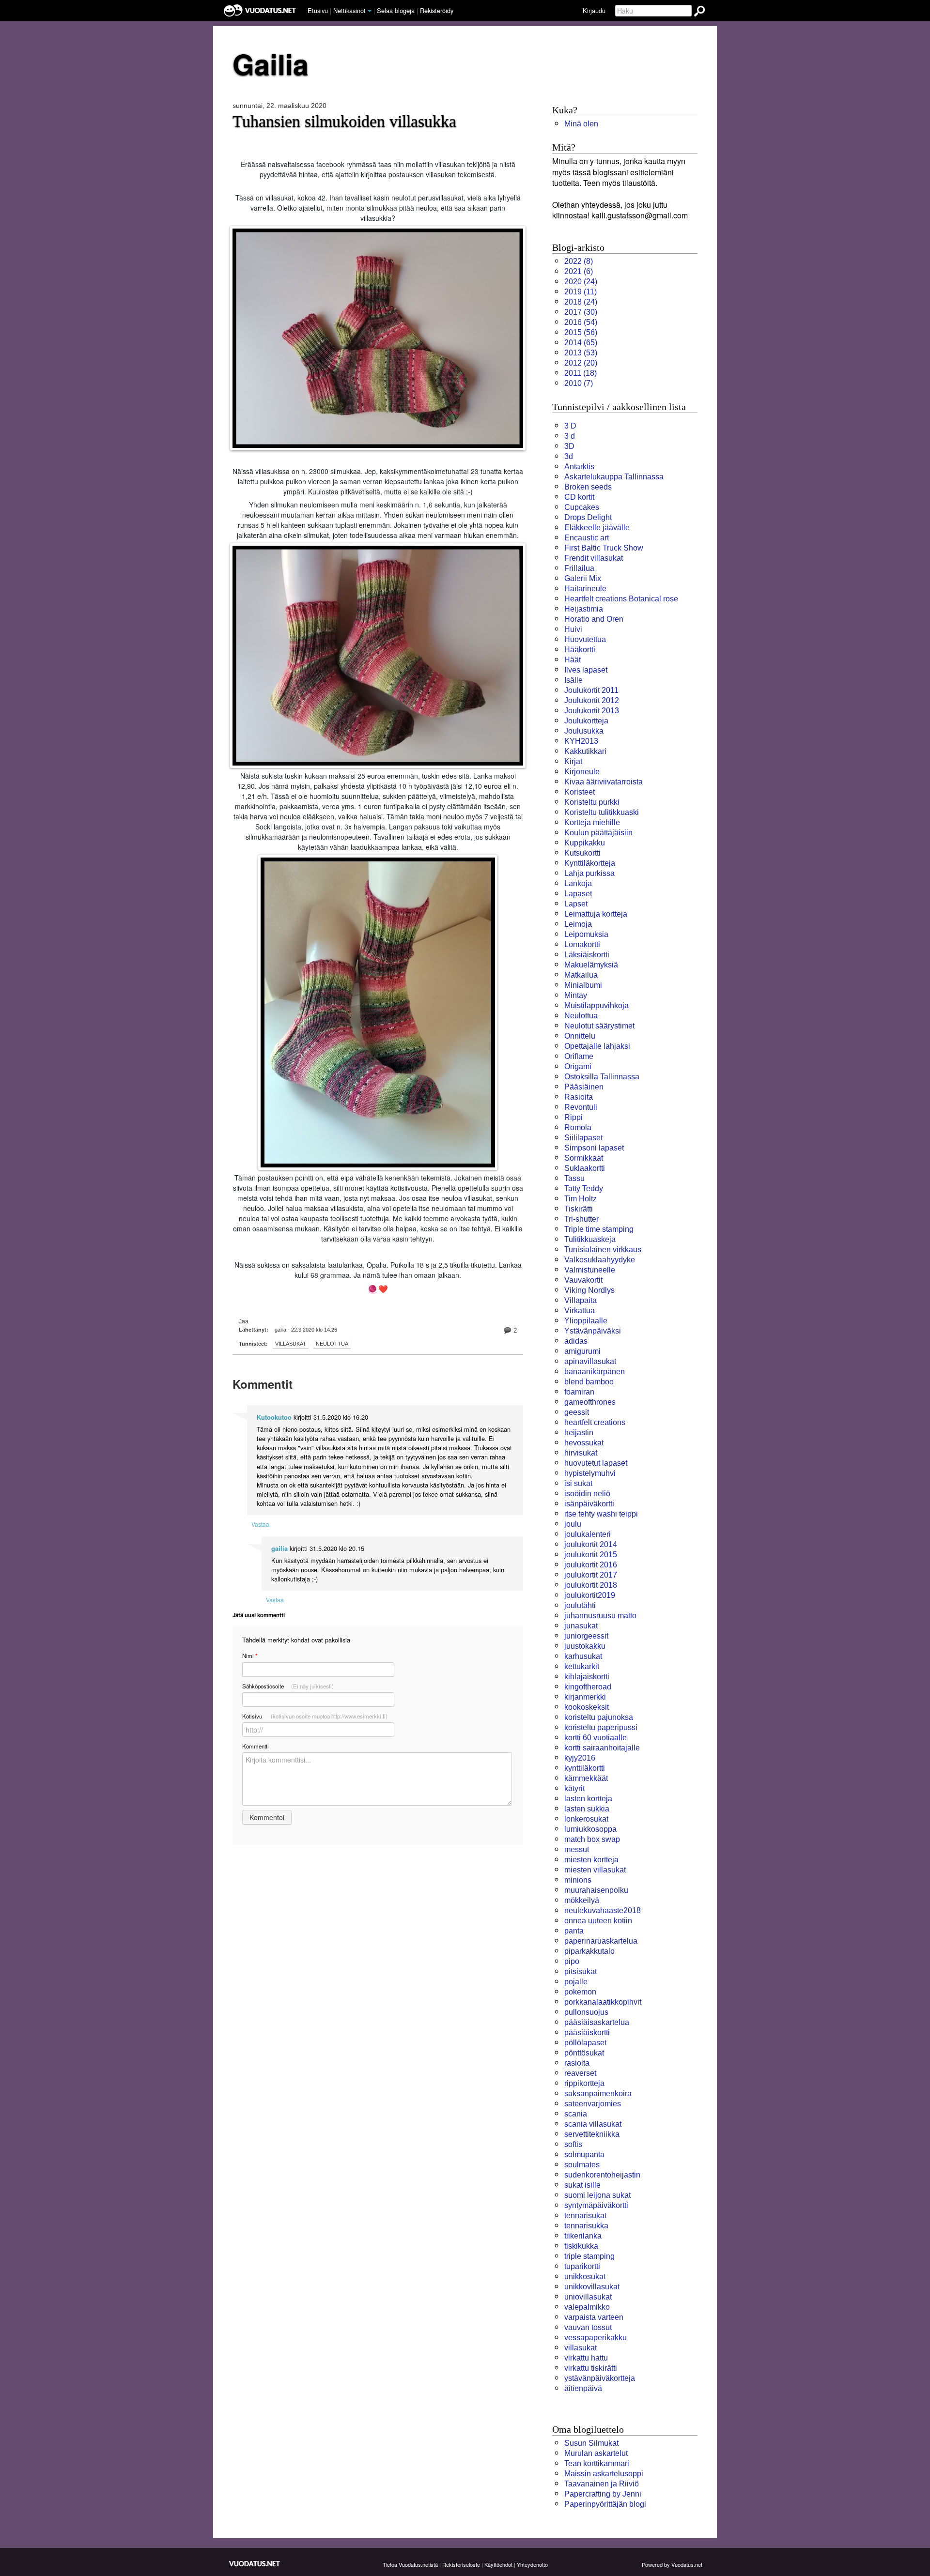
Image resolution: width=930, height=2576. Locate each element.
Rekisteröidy (437, 10)
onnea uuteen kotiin (598, 1921)
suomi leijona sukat (597, 2195)
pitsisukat (581, 1971)
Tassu (574, 1178)
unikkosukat (585, 2277)
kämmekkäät (586, 1778)
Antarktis (579, 467)
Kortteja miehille (592, 822)
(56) (581, 332)
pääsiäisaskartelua (597, 2022)
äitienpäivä (583, 2388)
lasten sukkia (587, 1809)
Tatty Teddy (584, 1188)
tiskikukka (581, 2246)
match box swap (592, 1839)
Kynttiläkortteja (590, 863)
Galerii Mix (583, 578)
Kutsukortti (582, 853)
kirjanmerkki (585, 1697)
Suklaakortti (585, 1168)
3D (569, 446)
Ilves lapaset (586, 670)
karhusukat (583, 1656)
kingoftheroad (588, 1687)
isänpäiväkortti (589, 1504)
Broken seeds (588, 487)
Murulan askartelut (596, 2453)
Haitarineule (585, 589)
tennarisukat (585, 2216)
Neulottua (332, 1344)
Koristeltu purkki (592, 802)
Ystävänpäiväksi (593, 1331)
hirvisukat (581, 1453)
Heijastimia (584, 609)
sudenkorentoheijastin (602, 2175)
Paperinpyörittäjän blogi (605, 2504)
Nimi (250, 1656)
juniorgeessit (586, 1636)
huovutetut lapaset (596, 1463)
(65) (581, 343)
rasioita (577, 2063)
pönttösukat (584, 2053)
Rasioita (579, 1097)
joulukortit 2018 (591, 1585)
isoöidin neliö (587, 1494)
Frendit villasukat (594, 558)
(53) (581, 353)
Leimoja (578, 924)
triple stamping (589, 2256)
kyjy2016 (580, 1758)
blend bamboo (589, 1382)
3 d (570, 436)
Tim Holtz (581, 1199)
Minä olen (581, 124)
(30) (581, 312)
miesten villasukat (595, 1870)
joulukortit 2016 (591, 1565)
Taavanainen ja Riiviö (602, 2484)
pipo (572, 1961)
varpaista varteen (594, 2317)
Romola (578, 1127)
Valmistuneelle (590, 1270)
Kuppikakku (585, 843)
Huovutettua (585, 639)
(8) (579, 261)
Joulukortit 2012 (592, 700)
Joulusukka (584, 731)
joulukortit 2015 (591, 1555)
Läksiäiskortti (587, 955)
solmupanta (584, 2154)
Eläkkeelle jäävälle (597, 528)
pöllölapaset (585, 2043)
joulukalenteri (588, 1534)
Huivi (573, 629)
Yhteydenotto (532, 2564)
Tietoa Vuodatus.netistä (410, 2564)
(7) (579, 383)
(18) (581, 373)
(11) (581, 292)
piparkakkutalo (589, 1951)
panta (574, 1931)
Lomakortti (582, 944)
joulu (573, 1524)
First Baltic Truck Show (604, 548)
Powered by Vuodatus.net (672, 2564)
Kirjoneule (582, 772)
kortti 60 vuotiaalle (596, 1738)
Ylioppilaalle (586, 1321)
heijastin (579, 1433)
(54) (581, 322)
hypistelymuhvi (590, 1473)
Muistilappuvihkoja (597, 1005)
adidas (576, 1341)
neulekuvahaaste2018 (603, 1910)
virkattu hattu (586, 2358)
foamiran (579, 1392)
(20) (581, 363)
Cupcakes (582, 507)
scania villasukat (593, 2124)
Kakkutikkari (585, 751)
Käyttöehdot (498, 2564)
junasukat (581, 1626)
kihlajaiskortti (587, 1677)
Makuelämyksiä (591, 965)
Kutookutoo (274, 1417)
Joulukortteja (586, 721)
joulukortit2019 (590, 1595)
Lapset (576, 904)
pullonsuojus (586, 2012)
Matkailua (581, 975)
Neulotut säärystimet (599, 1026)
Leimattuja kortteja (596, 914)
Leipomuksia (586, 934)
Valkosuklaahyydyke (600, 1260)
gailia (279, 1549)
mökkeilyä (582, 1900)
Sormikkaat (584, 1158)
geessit (577, 1412)
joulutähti (580, 1605)
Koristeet (580, 792)
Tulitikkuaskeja (590, 1239)
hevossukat (584, 1443)
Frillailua (579, 568)
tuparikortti (582, 2266)
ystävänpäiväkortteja (600, 2378)
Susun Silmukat (591, 2443)
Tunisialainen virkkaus (603, 1250)
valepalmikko (587, 2307)
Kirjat (573, 761)
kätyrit (574, 1788)
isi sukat (578, 1483)
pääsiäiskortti (587, 2032)
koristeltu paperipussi (601, 1727)
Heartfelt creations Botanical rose (621, 599)
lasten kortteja (588, 1799)
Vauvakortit (583, 1280)
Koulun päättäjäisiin (598, 833)
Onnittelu (580, 1036)
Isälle (573, 680)
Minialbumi (583, 985)
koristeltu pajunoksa (599, 1717)
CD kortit (579, 497)
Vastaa (260, 1524)
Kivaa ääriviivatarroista (604, 782)
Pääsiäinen (584, 1087)
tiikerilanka (583, 2236)
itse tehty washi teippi (601, 1514)
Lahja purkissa (589, 873)
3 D (570, 426)
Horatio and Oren (594, 619)
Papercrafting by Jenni (603, 2494)
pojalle (576, 1982)
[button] (370, 11)
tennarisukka (586, 2226)
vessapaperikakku (596, 2338)
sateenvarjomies (593, 2104)
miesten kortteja (591, 1860)
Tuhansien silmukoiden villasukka (344, 121)
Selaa (396, 10)
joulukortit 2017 (591, 1575)
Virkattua (580, 1311)
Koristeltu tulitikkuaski (602, 812)
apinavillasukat (590, 1361)
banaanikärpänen (595, 1372)
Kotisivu (315, 1716)
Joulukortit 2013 (592, 711)
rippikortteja (584, 2083)
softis (573, 2144)
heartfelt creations (595, 1422)
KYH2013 (581, 741)
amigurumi (582, 1351)
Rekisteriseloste (461, 2564)
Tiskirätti (579, 1209)
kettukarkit (582, 1666)
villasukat (291, 1344)
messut (577, 1849)
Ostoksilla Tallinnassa (602, 1077)
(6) (579, 271)
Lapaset (578, 894)
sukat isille (582, 2185)
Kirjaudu (594, 10)
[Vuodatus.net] (255, 2564)
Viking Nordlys (589, 1290)
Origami (578, 1066)
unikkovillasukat (592, 2287)
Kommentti (256, 1746)
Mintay (576, 995)
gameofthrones (590, 1402)
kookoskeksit (587, 1707)
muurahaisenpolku (596, 1890)
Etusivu (318, 10)
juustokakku (585, 1646)
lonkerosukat (586, 1819)
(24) (581, 282)
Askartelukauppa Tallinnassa (614, 477)
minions (578, 1880)
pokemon (580, 1992)
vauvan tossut (588, 2327)
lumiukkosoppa (590, 1829)
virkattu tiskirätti (591, 2368)
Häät (573, 660)
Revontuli (581, 1107)
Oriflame (579, 1056)
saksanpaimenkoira (598, 2093)
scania (576, 2114)
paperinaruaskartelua (601, 1941)
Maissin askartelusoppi (604, 2474)
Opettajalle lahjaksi (597, 1046)
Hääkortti (580, 650)
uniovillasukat (588, 2297)
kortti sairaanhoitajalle (602, 1748)
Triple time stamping (599, 1229)
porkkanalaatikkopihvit (603, 2002)
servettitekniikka (592, 2134)
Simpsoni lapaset (594, 1148)
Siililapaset (583, 1138)
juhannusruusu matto (600, 1616)
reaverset (580, 2073)
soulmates (582, 2165)
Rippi (573, 1117)
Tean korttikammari (597, 2463)
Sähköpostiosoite (288, 1686)
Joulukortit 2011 (591, 690)
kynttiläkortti (585, 1768)
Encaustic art (587, 538)
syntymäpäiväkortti (596, 2205)
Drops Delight (588, 517)
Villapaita (581, 1300)
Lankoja (578, 883)
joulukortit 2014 (591, 1544)
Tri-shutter (581, 1219)
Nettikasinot (349, 10)
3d (569, 456)
